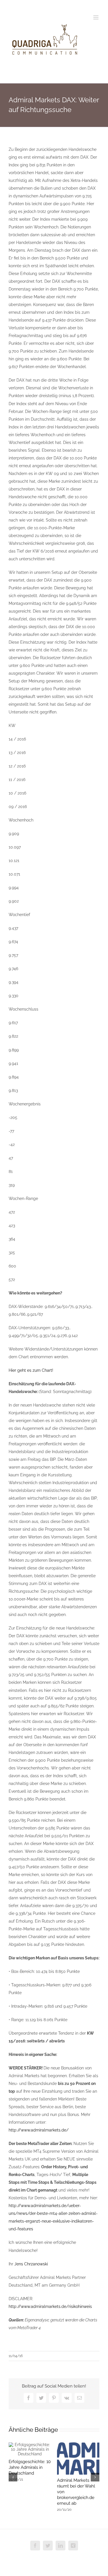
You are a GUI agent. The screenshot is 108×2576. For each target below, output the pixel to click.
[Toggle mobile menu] (96, 17)
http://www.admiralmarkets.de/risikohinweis (50, 2306)
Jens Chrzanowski (31, 2264)
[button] (13, 2477)
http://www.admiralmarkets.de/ (39, 2130)
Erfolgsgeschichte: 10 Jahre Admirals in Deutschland (30, 2467)
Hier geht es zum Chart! (31, 1370)
